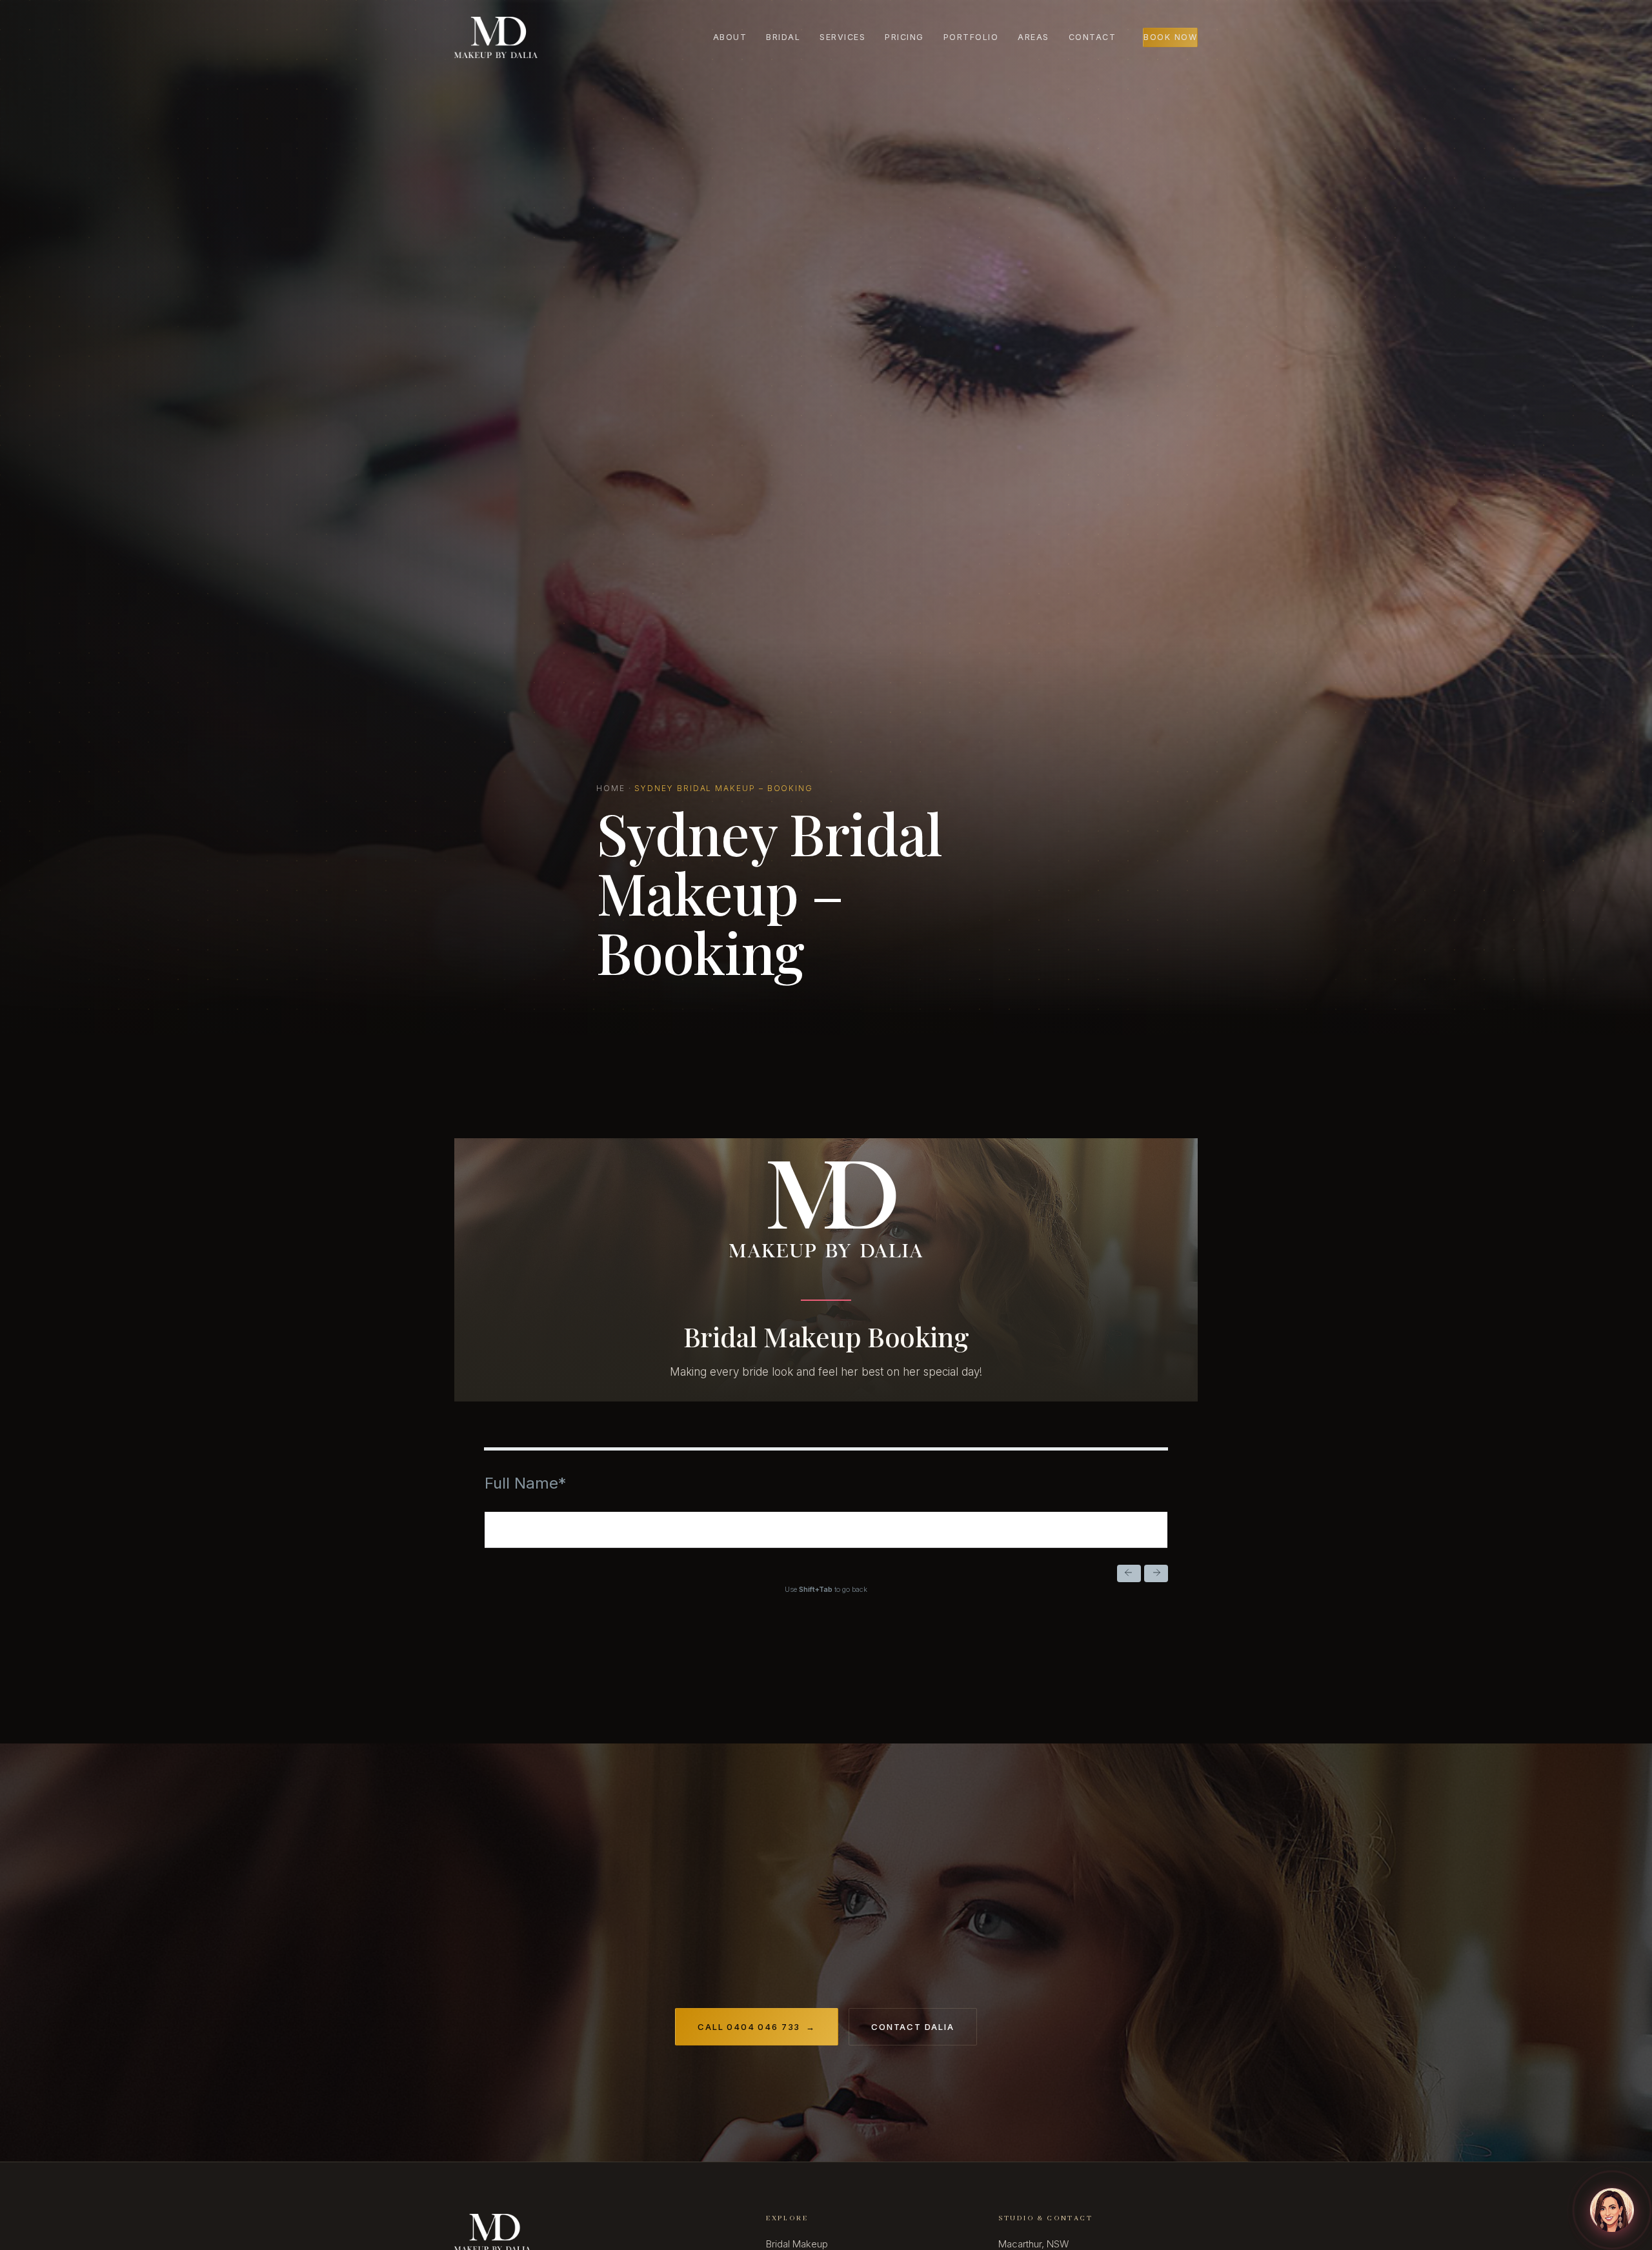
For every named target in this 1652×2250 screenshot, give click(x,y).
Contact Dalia (913, 2027)
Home (611, 788)
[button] (1129, 1573)
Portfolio (971, 37)
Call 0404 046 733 (757, 2027)
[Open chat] (1612, 2210)
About (730, 37)
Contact (1093, 37)
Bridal (783, 37)
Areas (1033, 37)
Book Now (1170, 37)
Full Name (525, 1483)
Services (842, 37)
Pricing (904, 37)
